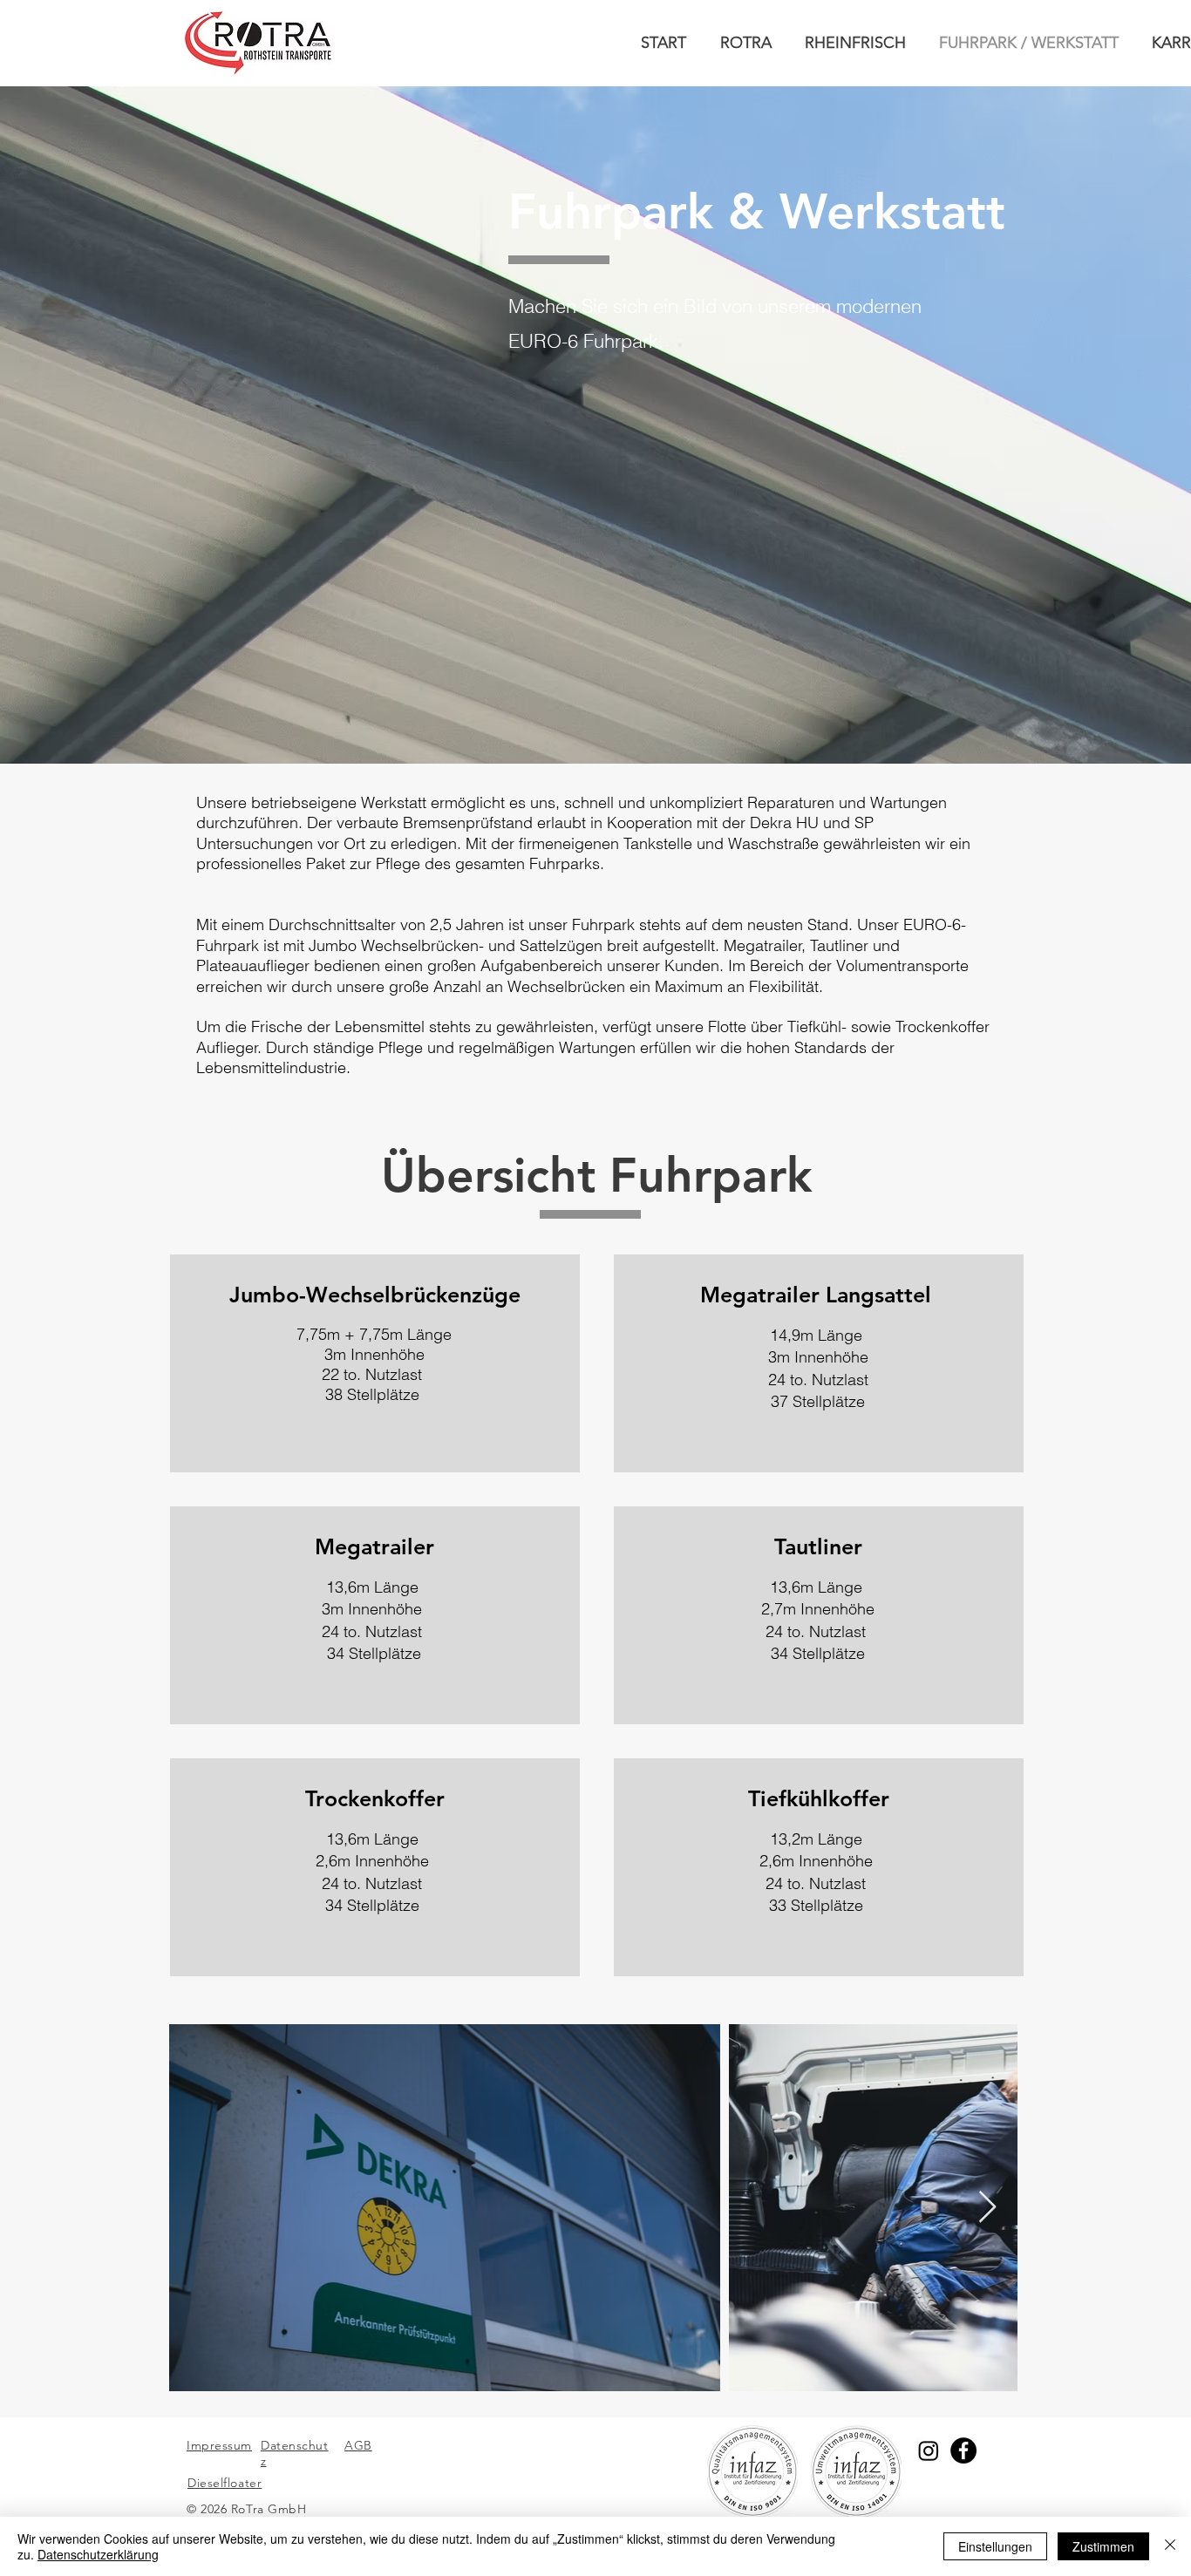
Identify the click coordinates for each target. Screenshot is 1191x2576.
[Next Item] (987, 2208)
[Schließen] (1170, 2546)
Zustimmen (1103, 2546)
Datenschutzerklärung (98, 2554)
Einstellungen (995, 2546)
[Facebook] (963, 2450)
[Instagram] (929, 2450)
